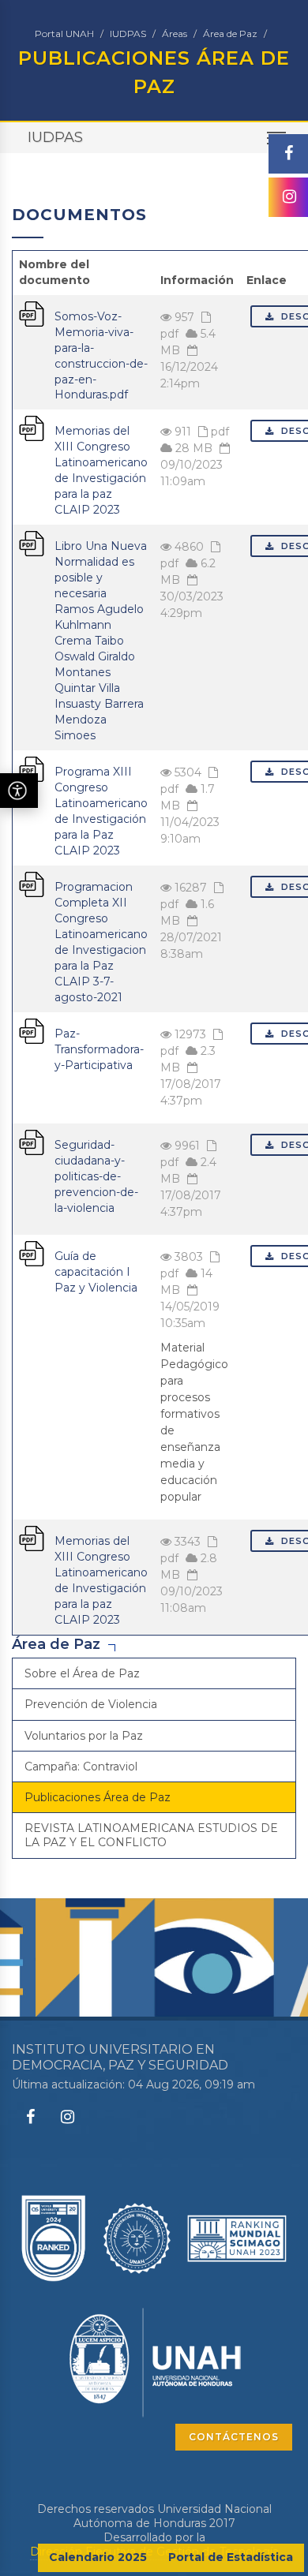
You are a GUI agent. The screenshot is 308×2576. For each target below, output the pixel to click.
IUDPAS (128, 34)
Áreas (175, 34)
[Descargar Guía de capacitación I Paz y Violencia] (32, 1253)
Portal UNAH (64, 34)
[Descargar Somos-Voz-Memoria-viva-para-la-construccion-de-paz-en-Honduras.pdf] (32, 312)
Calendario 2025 (98, 2557)
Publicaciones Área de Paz (98, 1797)
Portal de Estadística (231, 2557)
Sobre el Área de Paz (82, 1673)
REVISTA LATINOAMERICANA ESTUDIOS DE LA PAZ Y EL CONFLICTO (151, 1835)
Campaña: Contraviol (81, 1767)
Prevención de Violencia (91, 1704)
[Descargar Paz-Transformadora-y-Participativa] (32, 1030)
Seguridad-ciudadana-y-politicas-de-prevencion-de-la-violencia (96, 1176)
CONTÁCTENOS (234, 2437)
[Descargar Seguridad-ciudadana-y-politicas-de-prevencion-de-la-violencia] (32, 1142)
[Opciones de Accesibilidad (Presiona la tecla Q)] (19, 791)
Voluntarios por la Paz (84, 1736)
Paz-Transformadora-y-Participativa (99, 1049)
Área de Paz (230, 34)
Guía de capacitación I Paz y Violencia (96, 1272)
